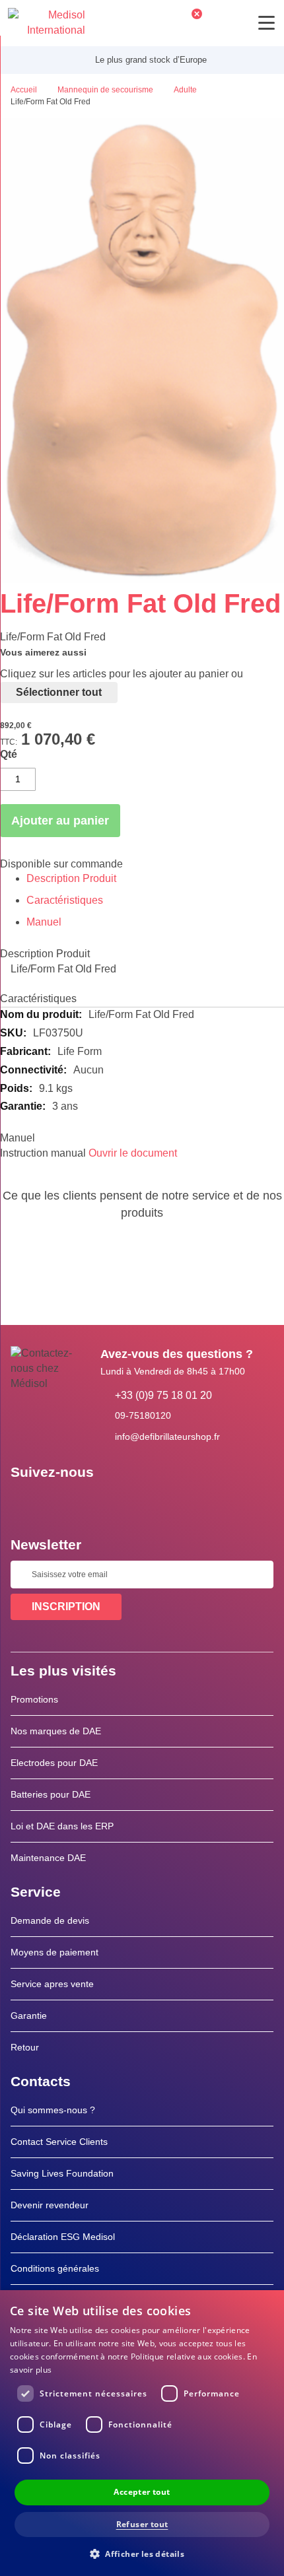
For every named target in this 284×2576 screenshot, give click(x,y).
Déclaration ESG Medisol (63, 2237)
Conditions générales (55, 2268)
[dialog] (142, 2433)
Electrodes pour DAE (54, 1763)
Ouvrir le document (133, 1153)
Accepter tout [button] (142, 2492)
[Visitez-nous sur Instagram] (101, 1502)
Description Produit (71, 878)
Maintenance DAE (48, 1858)
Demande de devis (50, 1920)
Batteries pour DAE (51, 1794)
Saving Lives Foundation (62, 2173)
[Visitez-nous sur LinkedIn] (63, 1502)
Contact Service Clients (59, 2142)
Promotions (34, 1699)
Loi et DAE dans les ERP (62, 1826)
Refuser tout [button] (142, 2524)
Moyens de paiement (54, 1952)
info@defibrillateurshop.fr (167, 1437)
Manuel (44, 922)
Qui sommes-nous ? (53, 2110)
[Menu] (266, 23)
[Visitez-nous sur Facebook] (24, 1502)
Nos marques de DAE (56, 1731)
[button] (142, 2553)
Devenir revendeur (50, 2205)
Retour (25, 2047)
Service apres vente (52, 1984)
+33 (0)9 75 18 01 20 (163, 1395)
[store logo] (47, 23)
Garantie (29, 2016)
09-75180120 (143, 1415)
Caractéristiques (65, 900)
